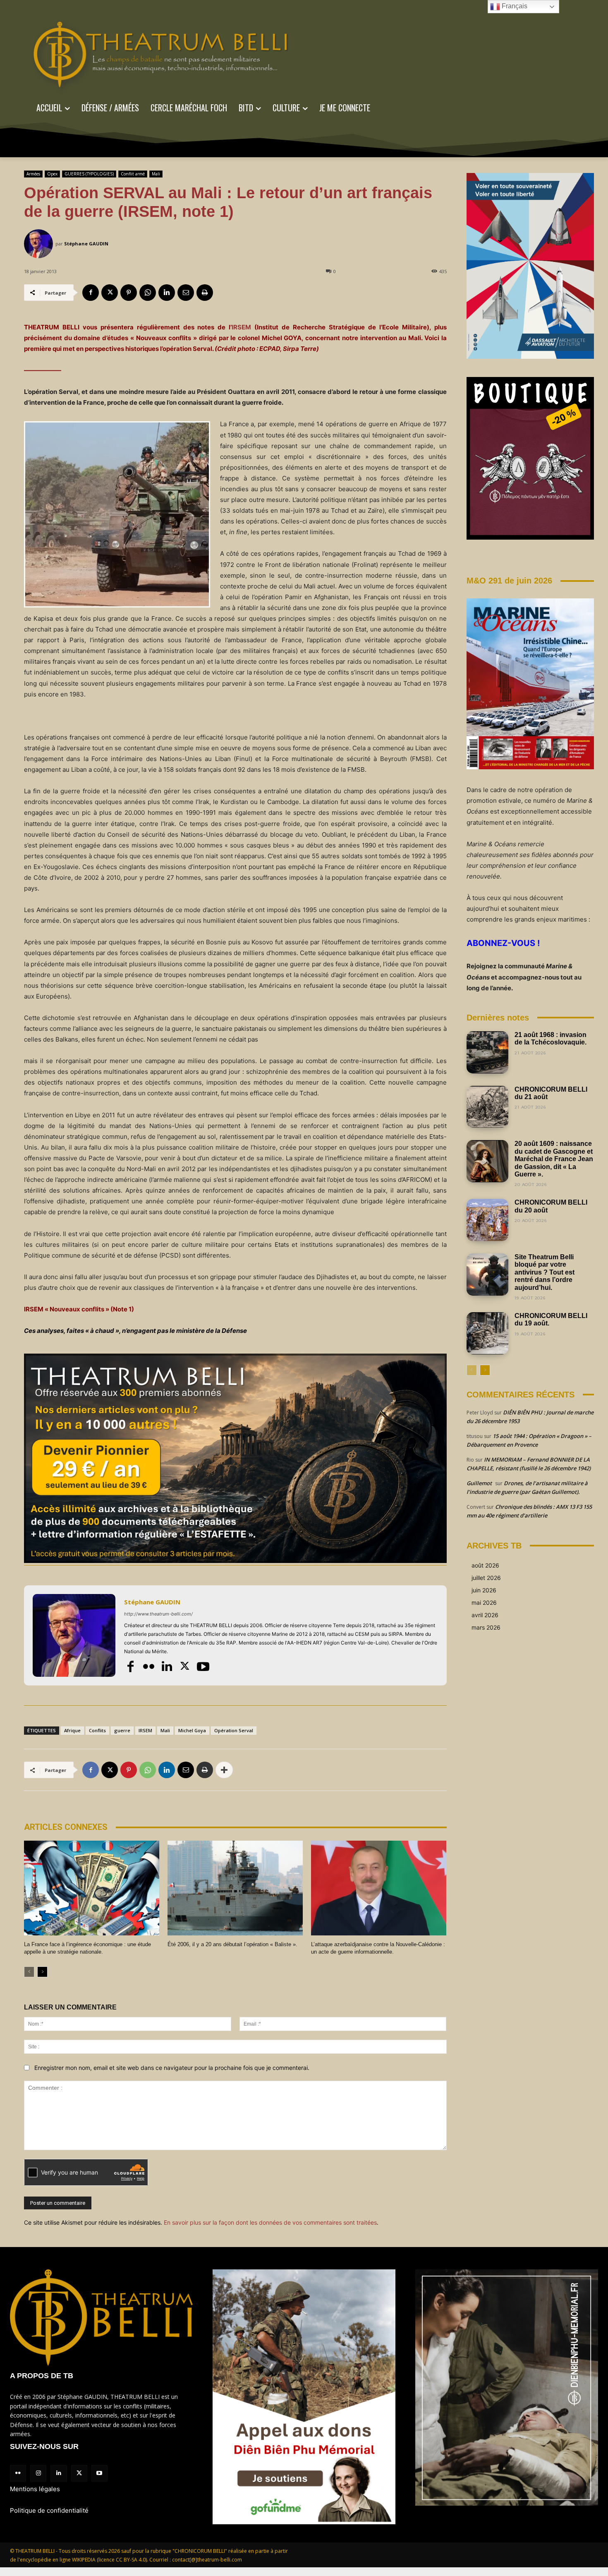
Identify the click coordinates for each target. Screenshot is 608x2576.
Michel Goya (192, 1730)
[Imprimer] (205, 293)
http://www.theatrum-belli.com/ (158, 1614)
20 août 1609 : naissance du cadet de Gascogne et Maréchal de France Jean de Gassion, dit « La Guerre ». (554, 1159)
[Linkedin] (167, 293)
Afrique (72, 1730)
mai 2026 (484, 1602)
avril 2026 (485, 1615)
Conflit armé (133, 174)
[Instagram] (38, 2473)
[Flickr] (148, 1666)
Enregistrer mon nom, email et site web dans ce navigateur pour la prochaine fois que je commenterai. (172, 2068)
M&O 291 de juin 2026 (509, 581)
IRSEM (241, 327)
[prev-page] (29, 1972)
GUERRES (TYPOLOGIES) (89, 174)
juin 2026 (484, 1590)
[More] (224, 1770)
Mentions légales (35, 2489)
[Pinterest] (129, 293)
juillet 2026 (486, 1578)
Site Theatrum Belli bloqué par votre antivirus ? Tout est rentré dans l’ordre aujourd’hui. (545, 1272)
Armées (33, 174)
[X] (110, 293)
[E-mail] (186, 293)
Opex (52, 174)
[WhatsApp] (148, 293)
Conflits (97, 1730)
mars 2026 (486, 1627)
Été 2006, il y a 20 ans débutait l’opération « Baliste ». (232, 1944)
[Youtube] (203, 1666)
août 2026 (485, 1565)
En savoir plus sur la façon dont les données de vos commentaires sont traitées (270, 2222)
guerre (122, 1730)
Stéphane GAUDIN (86, 244)
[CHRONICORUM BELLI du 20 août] (488, 1220)
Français (514, 6)
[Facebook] (91, 293)
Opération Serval (234, 1730)
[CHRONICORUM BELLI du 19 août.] (488, 1333)
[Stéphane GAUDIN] (40, 244)
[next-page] (42, 1972)
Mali (156, 174)
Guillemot (479, 1483)
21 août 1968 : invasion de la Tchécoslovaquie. (551, 1038)
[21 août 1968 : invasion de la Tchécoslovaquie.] (488, 1052)
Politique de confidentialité (49, 2510)
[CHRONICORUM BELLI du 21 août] (488, 1107)
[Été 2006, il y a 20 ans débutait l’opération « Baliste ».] (235, 1888)
